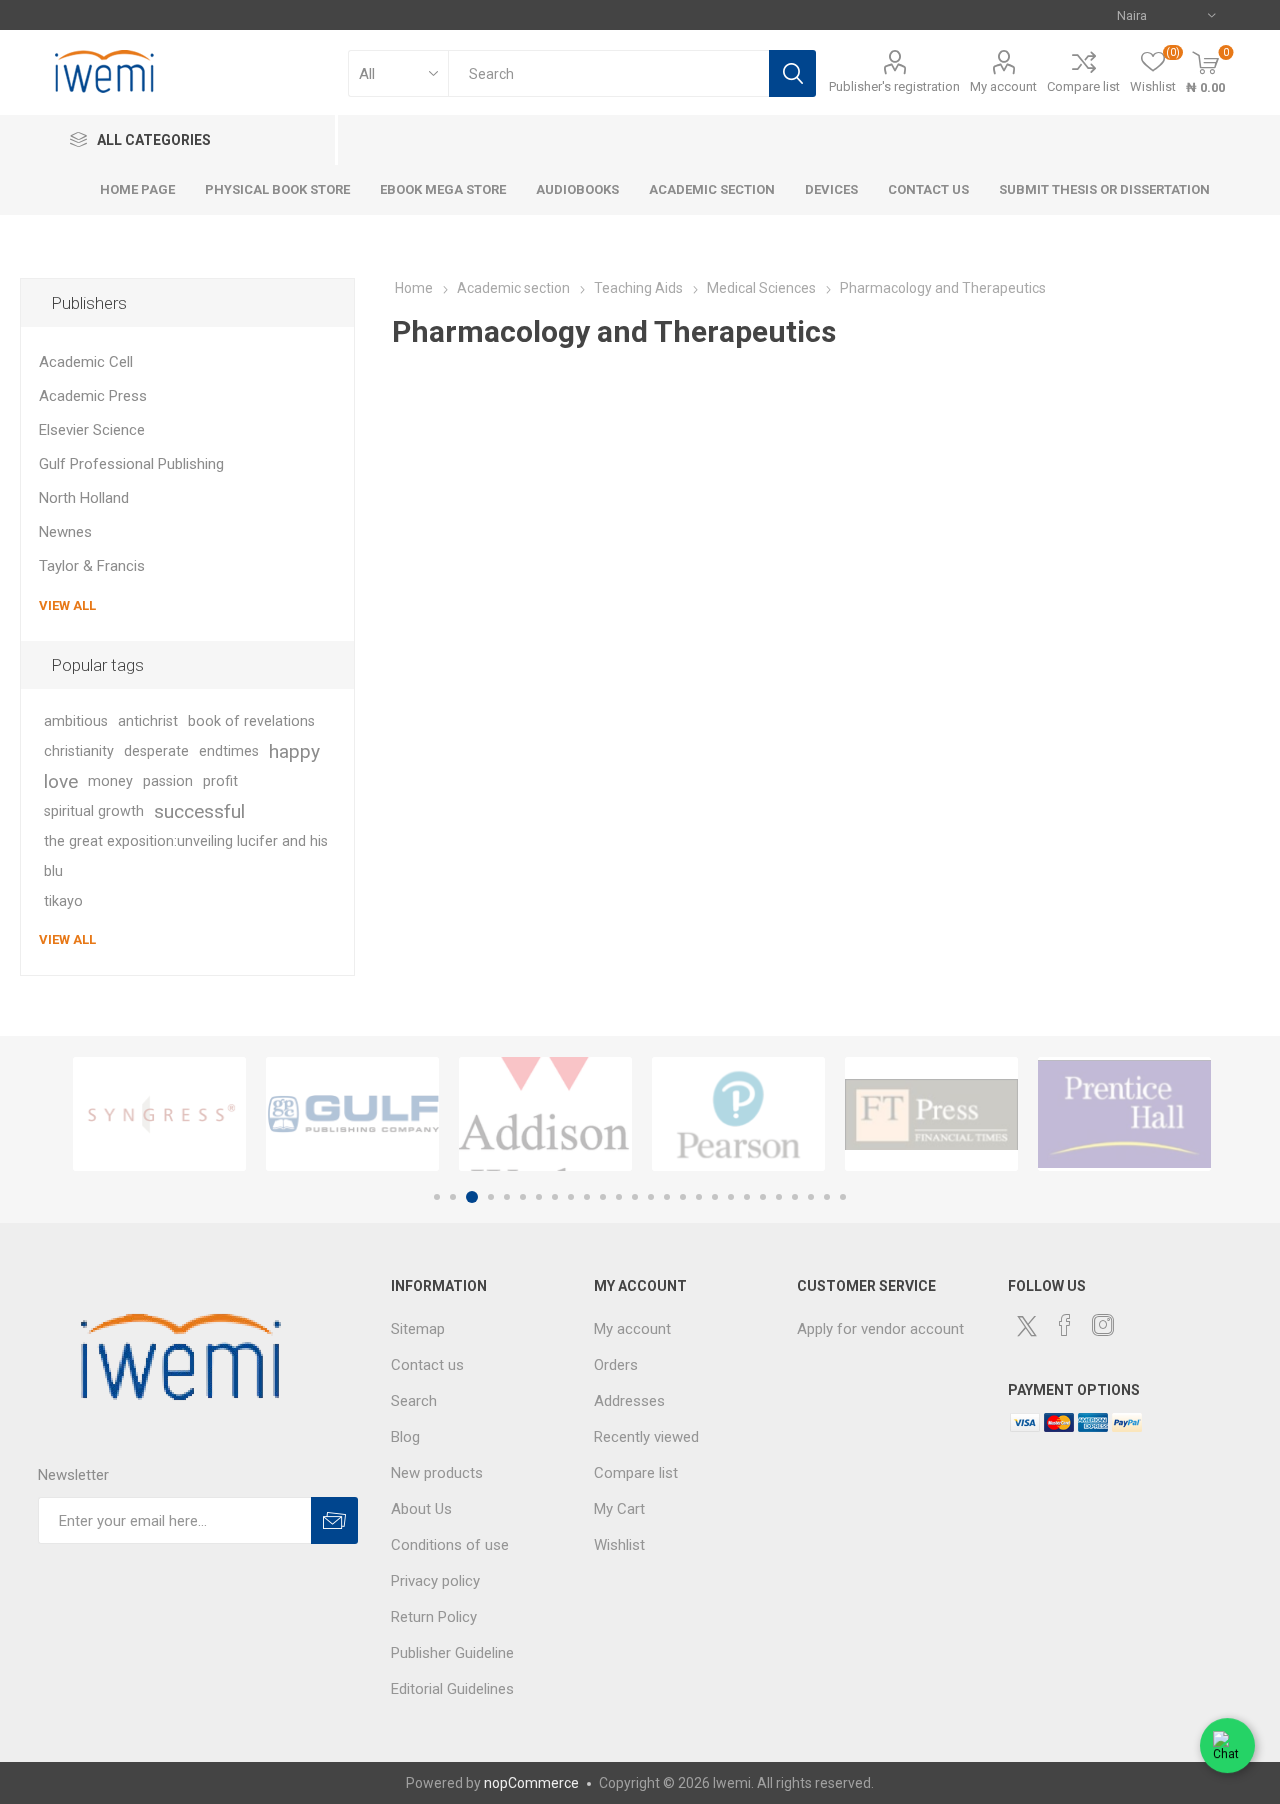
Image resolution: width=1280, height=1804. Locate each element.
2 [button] (453, 1197)
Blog (405, 1437)
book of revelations (251, 721)
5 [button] (507, 1197)
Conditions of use (450, 1545)
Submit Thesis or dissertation (1104, 189)
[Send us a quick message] (1227, 1748)
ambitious (76, 721)
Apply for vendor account (880, 1329)
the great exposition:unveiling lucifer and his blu (186, 856)
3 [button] (472, 1197)
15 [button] (667, 1197)
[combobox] (608, 73)
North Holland (84, 498)
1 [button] (437, 1197)
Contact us (427, 1365)
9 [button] (571, 1197)
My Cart (619, 1509)
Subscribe (334, 1520)
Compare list (1083, 86)
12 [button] (619, 1197)
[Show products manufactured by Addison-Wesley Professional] (545, 1114)
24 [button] (811, 1197)
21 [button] (763, 1197)
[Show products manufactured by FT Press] (931, 1114)
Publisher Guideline (452, 1653)
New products (437, 1473)
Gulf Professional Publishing (131, 464)
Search (792, 73)
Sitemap (418, 1329)
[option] (159, 1114)
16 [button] (683, 1197)
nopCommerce (531, 1783)
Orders (616, 1365)
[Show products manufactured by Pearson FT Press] (738, 1114)
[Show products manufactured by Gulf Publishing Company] (352, 1114)
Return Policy (434, 1617)
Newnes (65, 532)
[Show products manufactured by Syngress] (159, 1114)
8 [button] (555, 1197)
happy (294, 751)
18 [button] (715, 1197)
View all (67, 605)
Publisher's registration (894, 86)
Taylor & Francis (92, 566)
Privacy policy (435, 1581)
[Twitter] (1027, 1326)
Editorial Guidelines (452, 1689)
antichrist (148, 721)
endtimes (229, 751)
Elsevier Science (92, 430)
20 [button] (747, 1197)
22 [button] (779, 1197)
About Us (421, 1509)
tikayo (63, 901)
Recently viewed (646, 1437)
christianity (79, 751)
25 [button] (827, 1197)
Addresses (629, 1401)
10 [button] (587, 1197)
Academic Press (93, 396)
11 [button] (603, 1197)
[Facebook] (1065, 1325)
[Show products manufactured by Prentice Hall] (1124, 1114)
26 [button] (843, 1197)
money (110, 781)
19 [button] (731, 1197)
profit (220, 781)
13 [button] (635, 1197)
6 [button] (523, 1197)
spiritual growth (94, 811)
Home (414, 288)
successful (199, 811)
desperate (156, 751)
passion (168, 781)
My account (1003, 86)
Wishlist (619, 1545)
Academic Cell (86, 362)
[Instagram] (1103, 1325)
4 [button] (491, 1197)
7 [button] (539, 1197)
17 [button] (699, 1197)
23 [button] (795, 1197)
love (61, 781)
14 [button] (651, 1197)
